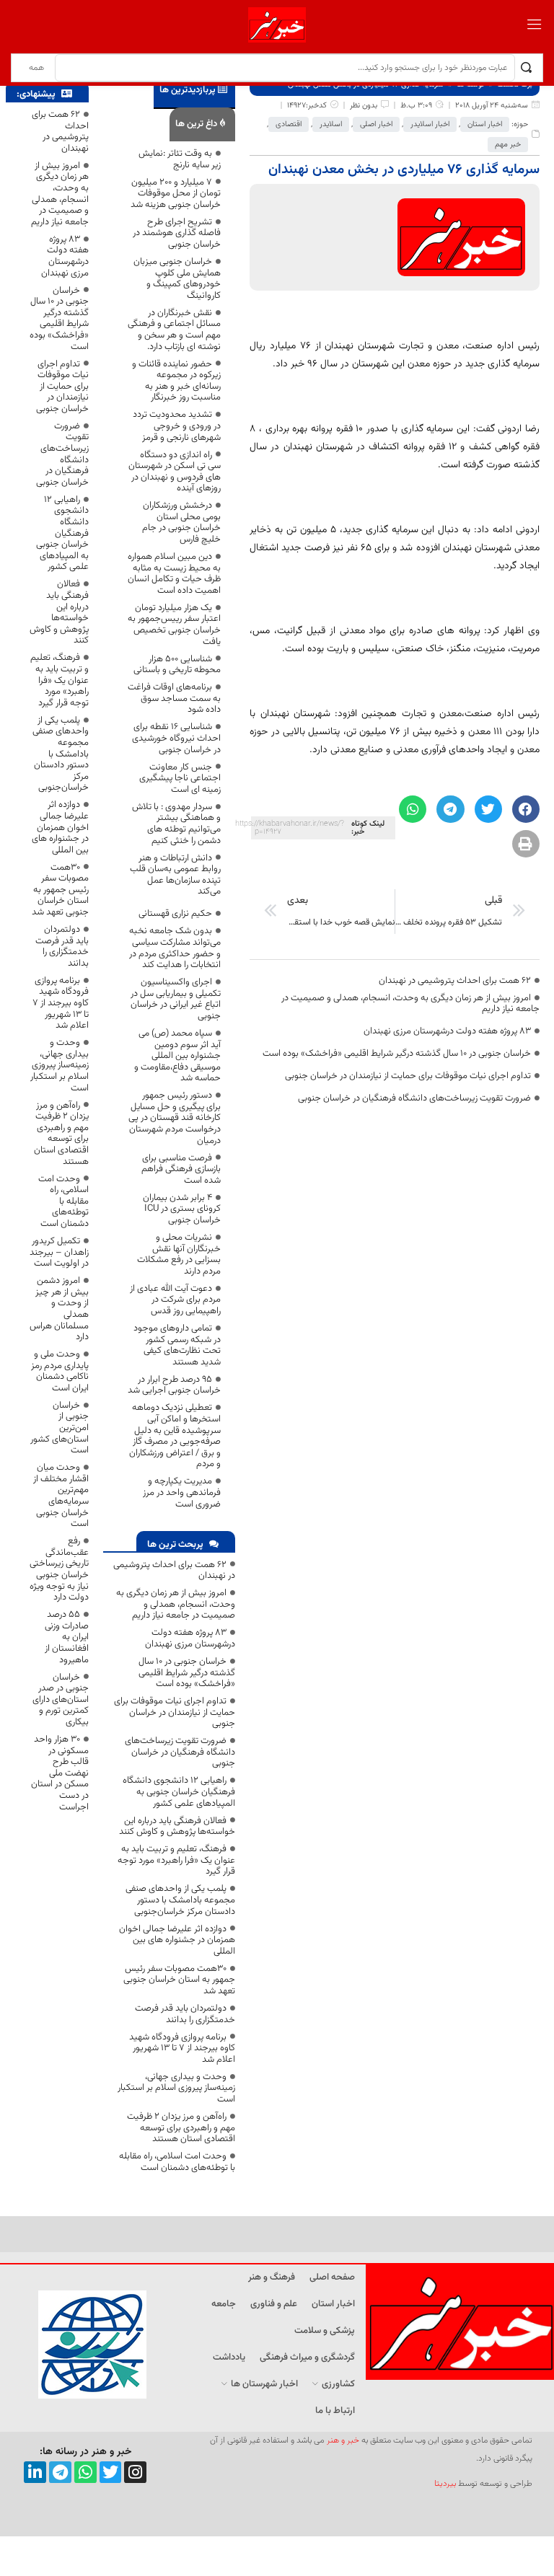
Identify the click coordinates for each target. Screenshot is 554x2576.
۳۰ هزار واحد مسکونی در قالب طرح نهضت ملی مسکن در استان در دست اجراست (60, 1773)
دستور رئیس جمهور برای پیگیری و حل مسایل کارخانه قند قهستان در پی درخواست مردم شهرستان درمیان (175, 1118)
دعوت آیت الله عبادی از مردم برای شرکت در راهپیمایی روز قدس (175, 1300)
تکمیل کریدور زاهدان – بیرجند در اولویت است (59, 1252)
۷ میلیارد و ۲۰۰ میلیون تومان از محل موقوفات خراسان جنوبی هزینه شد (176, 194)
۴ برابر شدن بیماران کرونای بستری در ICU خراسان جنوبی (182, 1209)
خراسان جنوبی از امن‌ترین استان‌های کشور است (60, 1428)
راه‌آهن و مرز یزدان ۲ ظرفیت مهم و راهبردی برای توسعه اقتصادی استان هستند (181, 2128)
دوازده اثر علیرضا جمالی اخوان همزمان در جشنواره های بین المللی (177, 1940)
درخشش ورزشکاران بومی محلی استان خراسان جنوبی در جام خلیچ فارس (181, 522)
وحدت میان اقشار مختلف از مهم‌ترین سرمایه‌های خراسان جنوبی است (61, 1496)
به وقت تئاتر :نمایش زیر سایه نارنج (180, 159)
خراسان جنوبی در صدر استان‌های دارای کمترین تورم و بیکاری (61, 1700)
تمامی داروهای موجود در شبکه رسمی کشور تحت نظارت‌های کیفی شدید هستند (177, 1345)
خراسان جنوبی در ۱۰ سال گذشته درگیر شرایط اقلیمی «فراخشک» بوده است (397, 1054)
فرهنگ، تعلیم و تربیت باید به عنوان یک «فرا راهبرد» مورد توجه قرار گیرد (176, 1860)
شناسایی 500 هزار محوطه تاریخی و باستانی (177, 665)
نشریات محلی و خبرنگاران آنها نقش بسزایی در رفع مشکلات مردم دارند (179, 1254)
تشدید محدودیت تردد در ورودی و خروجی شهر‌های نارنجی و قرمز (177, 426)
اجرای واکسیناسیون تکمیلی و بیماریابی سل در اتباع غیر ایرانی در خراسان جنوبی (176, 999)
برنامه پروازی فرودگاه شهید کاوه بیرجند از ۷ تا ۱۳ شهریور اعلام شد (182, 2048)
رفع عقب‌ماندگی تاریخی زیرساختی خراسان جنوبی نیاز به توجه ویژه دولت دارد (59, 1569)
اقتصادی (289, 124)
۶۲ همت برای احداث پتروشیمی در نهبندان (455, 981)
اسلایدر (331, 124)
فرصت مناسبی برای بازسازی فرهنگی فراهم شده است (181, 1169)
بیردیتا (445, 2484)
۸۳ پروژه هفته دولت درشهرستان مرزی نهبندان (447, 1031)
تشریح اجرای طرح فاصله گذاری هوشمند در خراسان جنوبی (177, 233)
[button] (526, 809)
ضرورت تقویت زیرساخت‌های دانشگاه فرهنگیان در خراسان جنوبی (414, 1098)
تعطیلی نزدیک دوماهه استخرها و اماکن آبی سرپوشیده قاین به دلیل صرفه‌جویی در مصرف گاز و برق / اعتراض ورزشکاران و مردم (175, 1436)
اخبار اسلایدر (430, 124)
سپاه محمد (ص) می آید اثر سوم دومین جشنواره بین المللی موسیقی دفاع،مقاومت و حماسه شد (177, 1056)
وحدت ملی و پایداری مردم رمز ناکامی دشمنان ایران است (60, 1371)
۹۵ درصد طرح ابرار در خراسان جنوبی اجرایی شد (174, 1385)
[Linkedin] (35, 2473)
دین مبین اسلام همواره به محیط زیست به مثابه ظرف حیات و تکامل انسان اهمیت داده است (174, 574)
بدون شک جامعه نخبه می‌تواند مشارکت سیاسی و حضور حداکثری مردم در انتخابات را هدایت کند (175, 948)
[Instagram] (135, 2473)
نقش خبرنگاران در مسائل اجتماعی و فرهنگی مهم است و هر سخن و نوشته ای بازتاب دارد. (174, 330)
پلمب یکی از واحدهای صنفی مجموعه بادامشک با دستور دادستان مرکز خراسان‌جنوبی (180, 1900)
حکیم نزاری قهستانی (175, 914)
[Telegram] (60, 2473)
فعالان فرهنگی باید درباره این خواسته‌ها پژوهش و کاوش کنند (177, 1827)
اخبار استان (485, 124)
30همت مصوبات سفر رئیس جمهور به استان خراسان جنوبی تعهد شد (179, 1980)
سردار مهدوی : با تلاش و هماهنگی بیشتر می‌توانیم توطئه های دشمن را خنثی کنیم (176, 824)
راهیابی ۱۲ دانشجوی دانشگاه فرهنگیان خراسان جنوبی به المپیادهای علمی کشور (179, 1792)
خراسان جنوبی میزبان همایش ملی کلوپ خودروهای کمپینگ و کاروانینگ (177, 279)
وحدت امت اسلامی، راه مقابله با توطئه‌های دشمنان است (177, 2162)
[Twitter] (111, 2473)
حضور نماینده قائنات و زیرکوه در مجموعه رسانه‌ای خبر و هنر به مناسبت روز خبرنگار (176, 381)
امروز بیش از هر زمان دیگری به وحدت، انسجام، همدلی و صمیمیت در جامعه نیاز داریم (410, 1004)
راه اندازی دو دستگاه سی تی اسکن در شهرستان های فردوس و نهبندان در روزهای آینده (175, 472)
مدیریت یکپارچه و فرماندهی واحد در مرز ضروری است (182, 1492)
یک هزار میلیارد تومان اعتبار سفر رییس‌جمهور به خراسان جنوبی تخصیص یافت (174, 625)
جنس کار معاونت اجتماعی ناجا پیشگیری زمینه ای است (180, 778)
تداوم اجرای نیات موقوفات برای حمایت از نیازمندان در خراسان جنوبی (408, 1076)
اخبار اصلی (376, 124)
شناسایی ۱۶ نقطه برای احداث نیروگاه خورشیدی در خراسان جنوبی (176, 738)
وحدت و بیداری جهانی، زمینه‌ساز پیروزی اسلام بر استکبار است (176, 2088)
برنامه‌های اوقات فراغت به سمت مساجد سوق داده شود (174, 698)
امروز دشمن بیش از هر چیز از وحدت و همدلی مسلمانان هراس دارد (59, 1309)
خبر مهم (508, 145)
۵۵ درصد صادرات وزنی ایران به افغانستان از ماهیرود (67, 1637)
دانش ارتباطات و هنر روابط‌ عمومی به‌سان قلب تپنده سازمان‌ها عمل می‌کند (175, 875)
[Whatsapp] (85, 2473)
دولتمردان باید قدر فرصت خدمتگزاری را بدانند (185, 2014)
